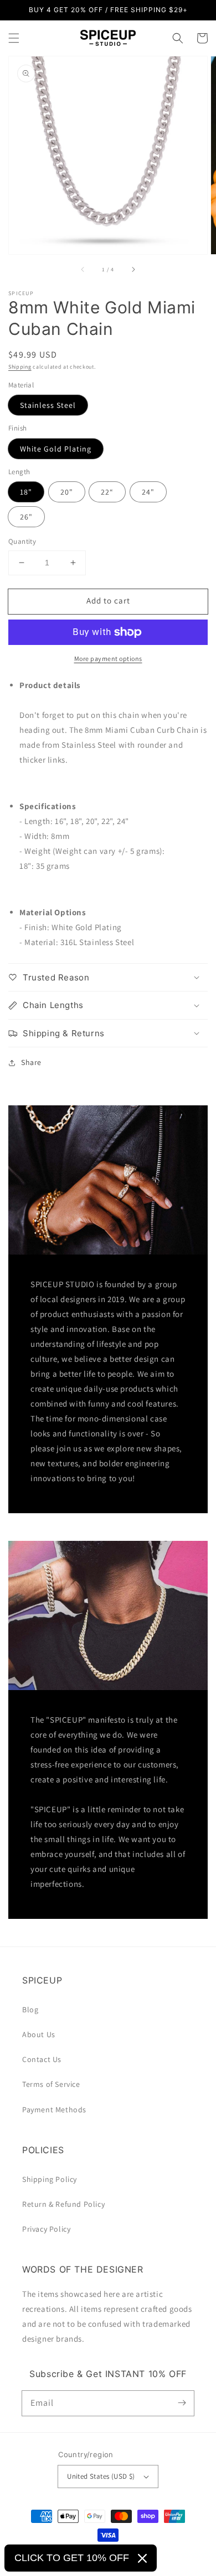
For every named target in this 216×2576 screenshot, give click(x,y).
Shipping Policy (50, 2179)
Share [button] (31, 1062)
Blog (30, 2010)
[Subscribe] (182, 2403)
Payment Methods (54, 2110)
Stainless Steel (48, 405)
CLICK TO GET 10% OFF (72, 2558)
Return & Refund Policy (63, 2204)
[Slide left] (83, 270)
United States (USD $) (101, 2476)
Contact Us (42, 2059)
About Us (39, 2034)
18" (26, 492)
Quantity (22, 541)
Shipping (20, 367)
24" (148, 492)
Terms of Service (51, 2084)
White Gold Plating (56, 449)
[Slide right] (133, 270)
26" (26, 517)
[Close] (142, 2558)
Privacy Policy (46, 2229)
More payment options (108, 659)
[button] (14, 38)
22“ (107, 492)
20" (67, 492)
